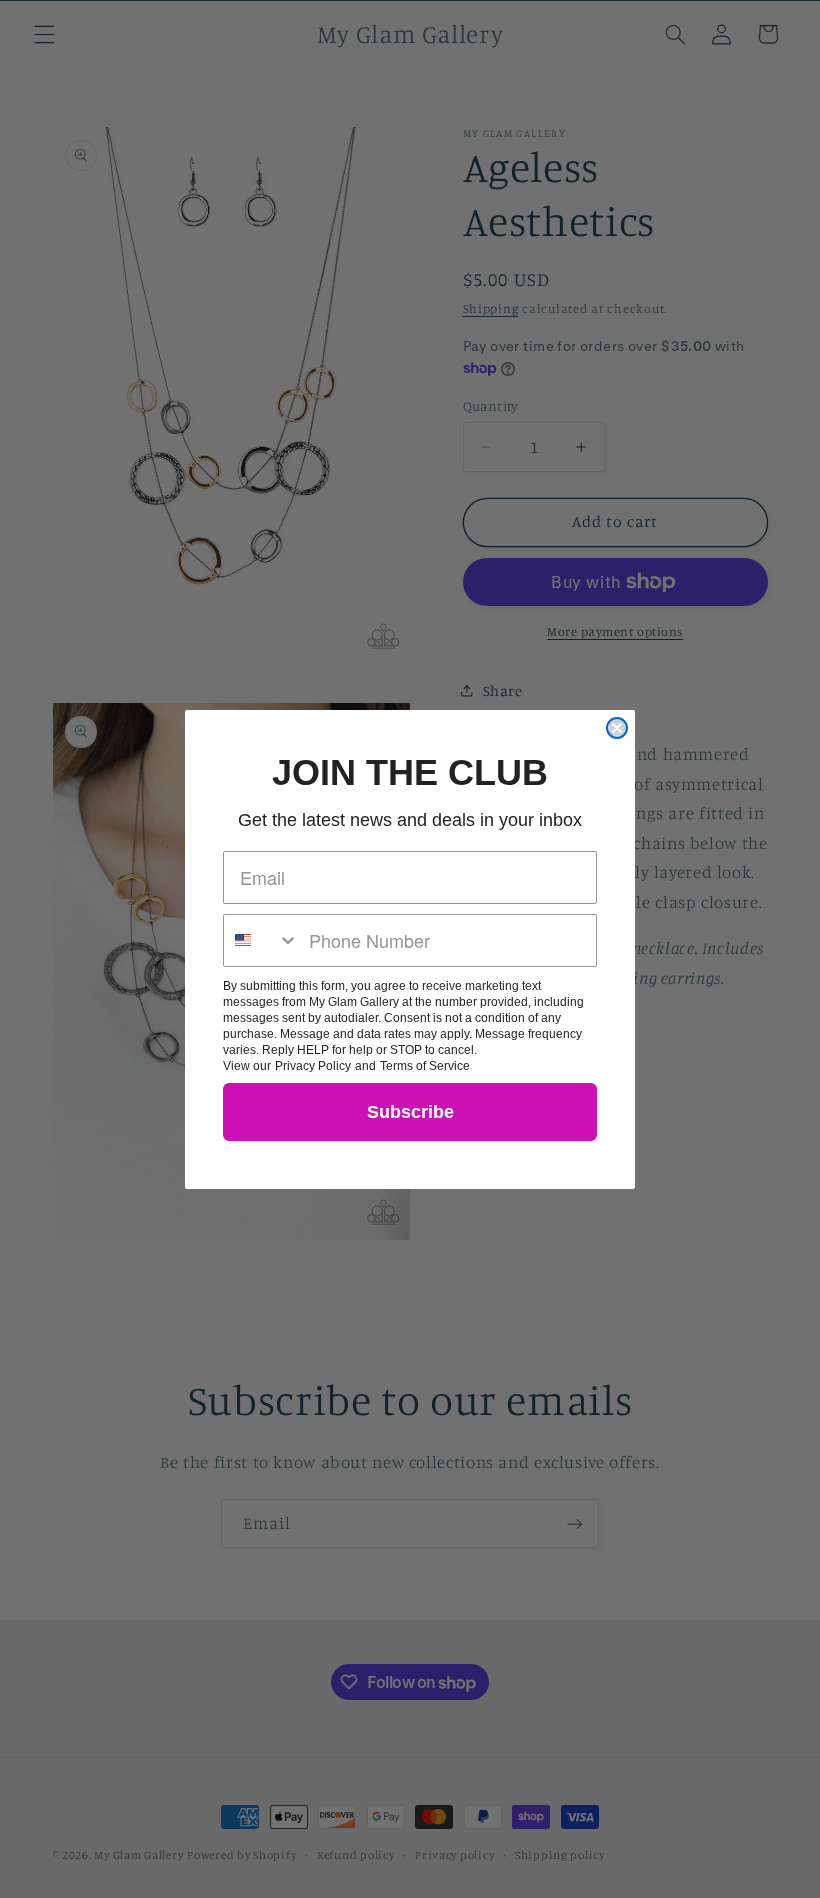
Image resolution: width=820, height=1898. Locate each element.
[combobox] (261, 940)
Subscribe (410, 1112)
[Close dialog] (617, 728)
